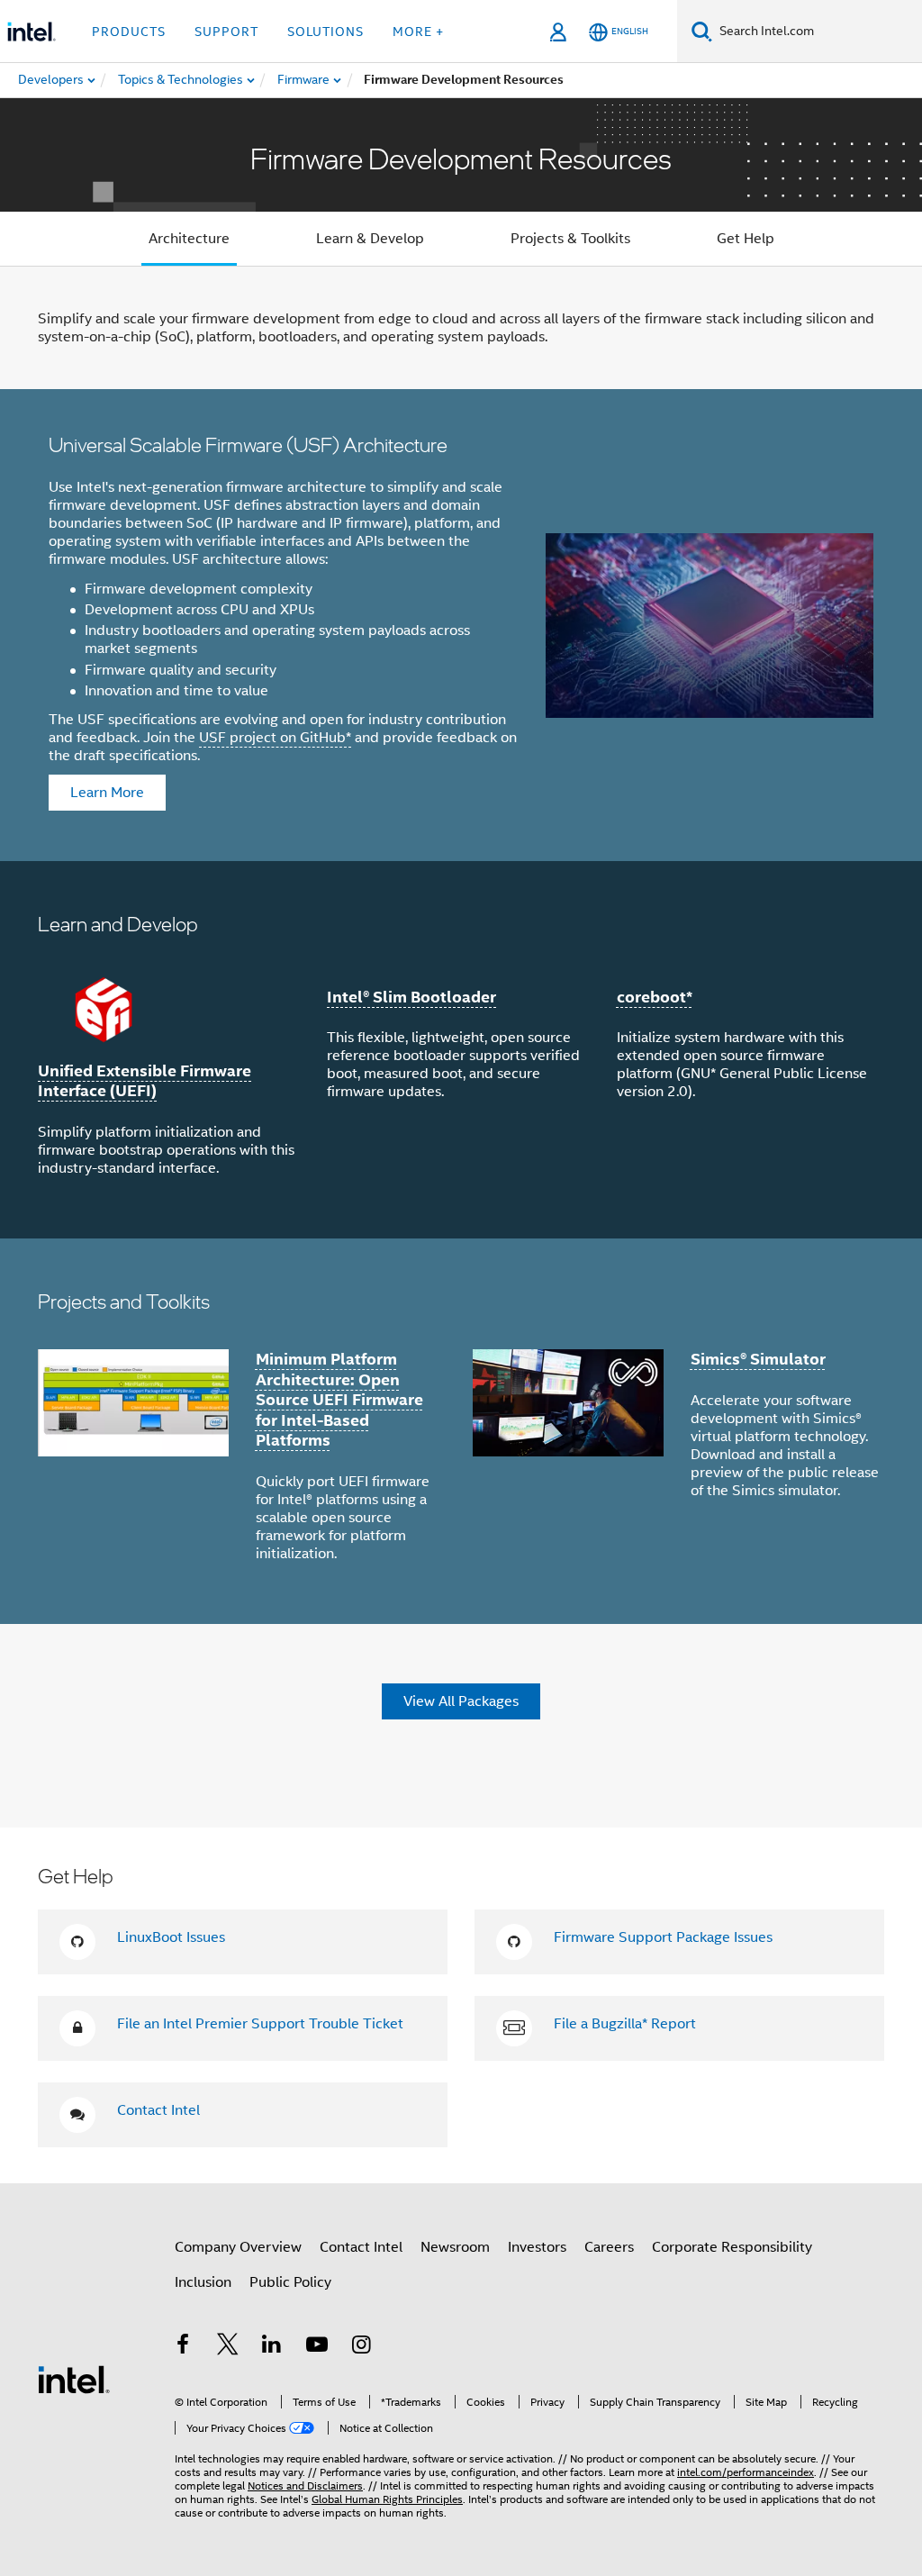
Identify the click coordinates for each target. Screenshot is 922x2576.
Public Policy (290, 2282)
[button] (461, 1049)
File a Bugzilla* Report (625, 2024)
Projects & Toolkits (570, 239)
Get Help (746, 239)
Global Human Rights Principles (387, 2499)
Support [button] (226, 32)
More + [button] (418, 32)
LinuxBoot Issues (171, 1937)
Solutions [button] (325, 32)
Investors (537, 2247)
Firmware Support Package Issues (663, 1937)
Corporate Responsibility (732, 2247)
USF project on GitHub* (275, 738)
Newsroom (455, 2247)
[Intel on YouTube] (317, 2347)
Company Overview (238, 2247)
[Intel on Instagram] (361, 2347)
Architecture (189, 239)
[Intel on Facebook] (183, 2347)
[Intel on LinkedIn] (272, 2347)
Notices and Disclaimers (305, 2485)
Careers (609, 2247)
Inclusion (203, 2282)
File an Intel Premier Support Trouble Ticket (260, 2024)
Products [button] (129, 32)
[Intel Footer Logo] (74, 2379)
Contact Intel (158, 2110)
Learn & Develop (370, 239)
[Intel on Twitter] (228, 2347)
